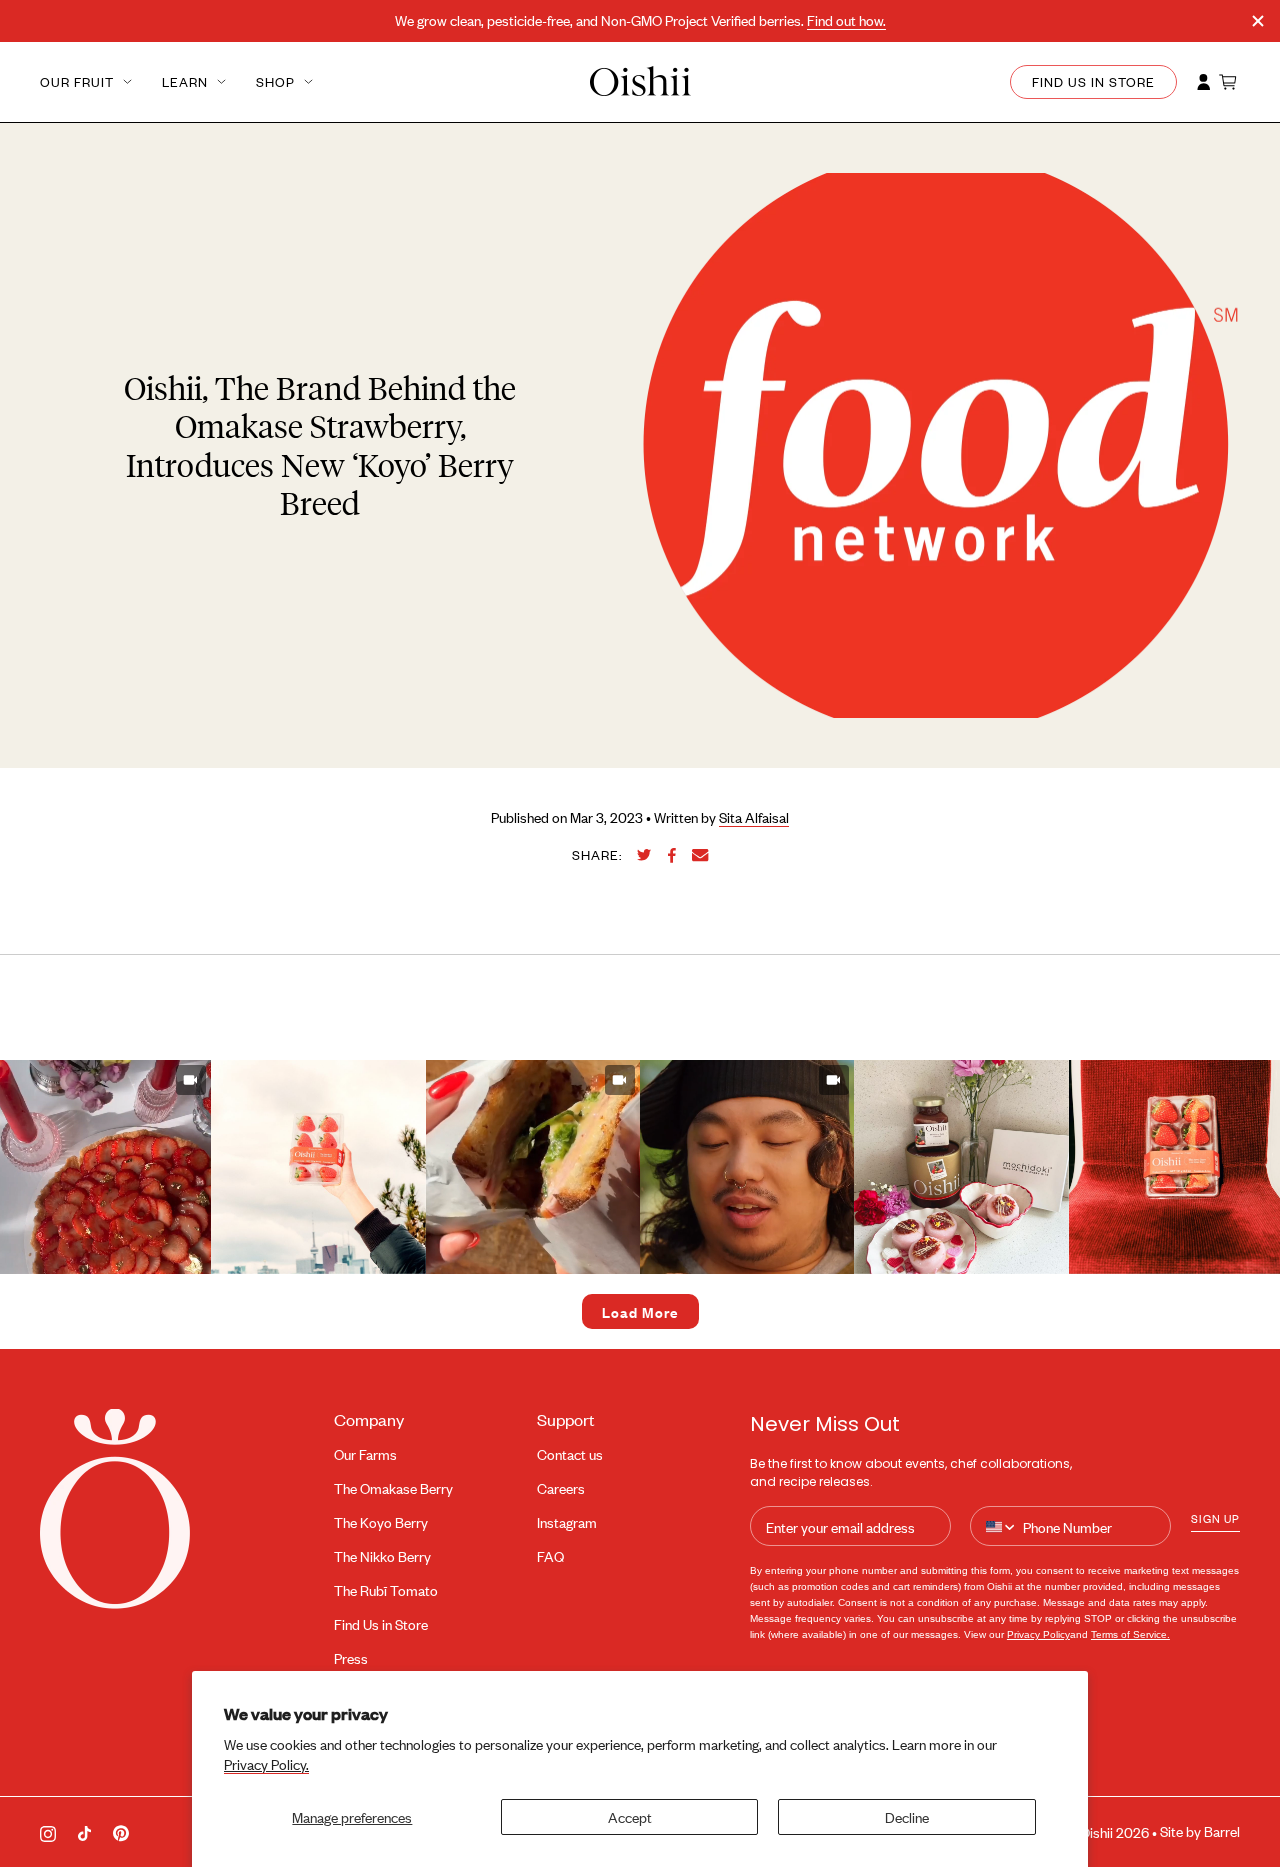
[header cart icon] (1229, 82)
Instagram (567, 1522)
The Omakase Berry (393, 1488)
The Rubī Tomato (386, 1590)
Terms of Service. (1130, 1634)
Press (351, 1658)
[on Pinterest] (121, 1832)
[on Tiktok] (84, 1831)
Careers (561, 1488)
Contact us (570, 1454)
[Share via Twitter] (644, 855)
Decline (907, 1816)
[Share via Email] (700, 855)
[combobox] (1001, 1527)
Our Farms (365, 1454)
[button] (318, 1167)
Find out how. (846, 20)
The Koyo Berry (381, 1522)
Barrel (1222, 1831)
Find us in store (1093, 82)
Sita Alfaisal (754, 817)
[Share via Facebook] (672, 855)
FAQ (550, 1556)
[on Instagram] (48, 1832)
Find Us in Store (381, 1624)
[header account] (1204, 82)
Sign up (1215, 1518)
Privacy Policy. (266, 1764)
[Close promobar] (1258, 21)
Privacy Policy (1038, 1634)
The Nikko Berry (382, 1556)
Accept (630, 1816)
